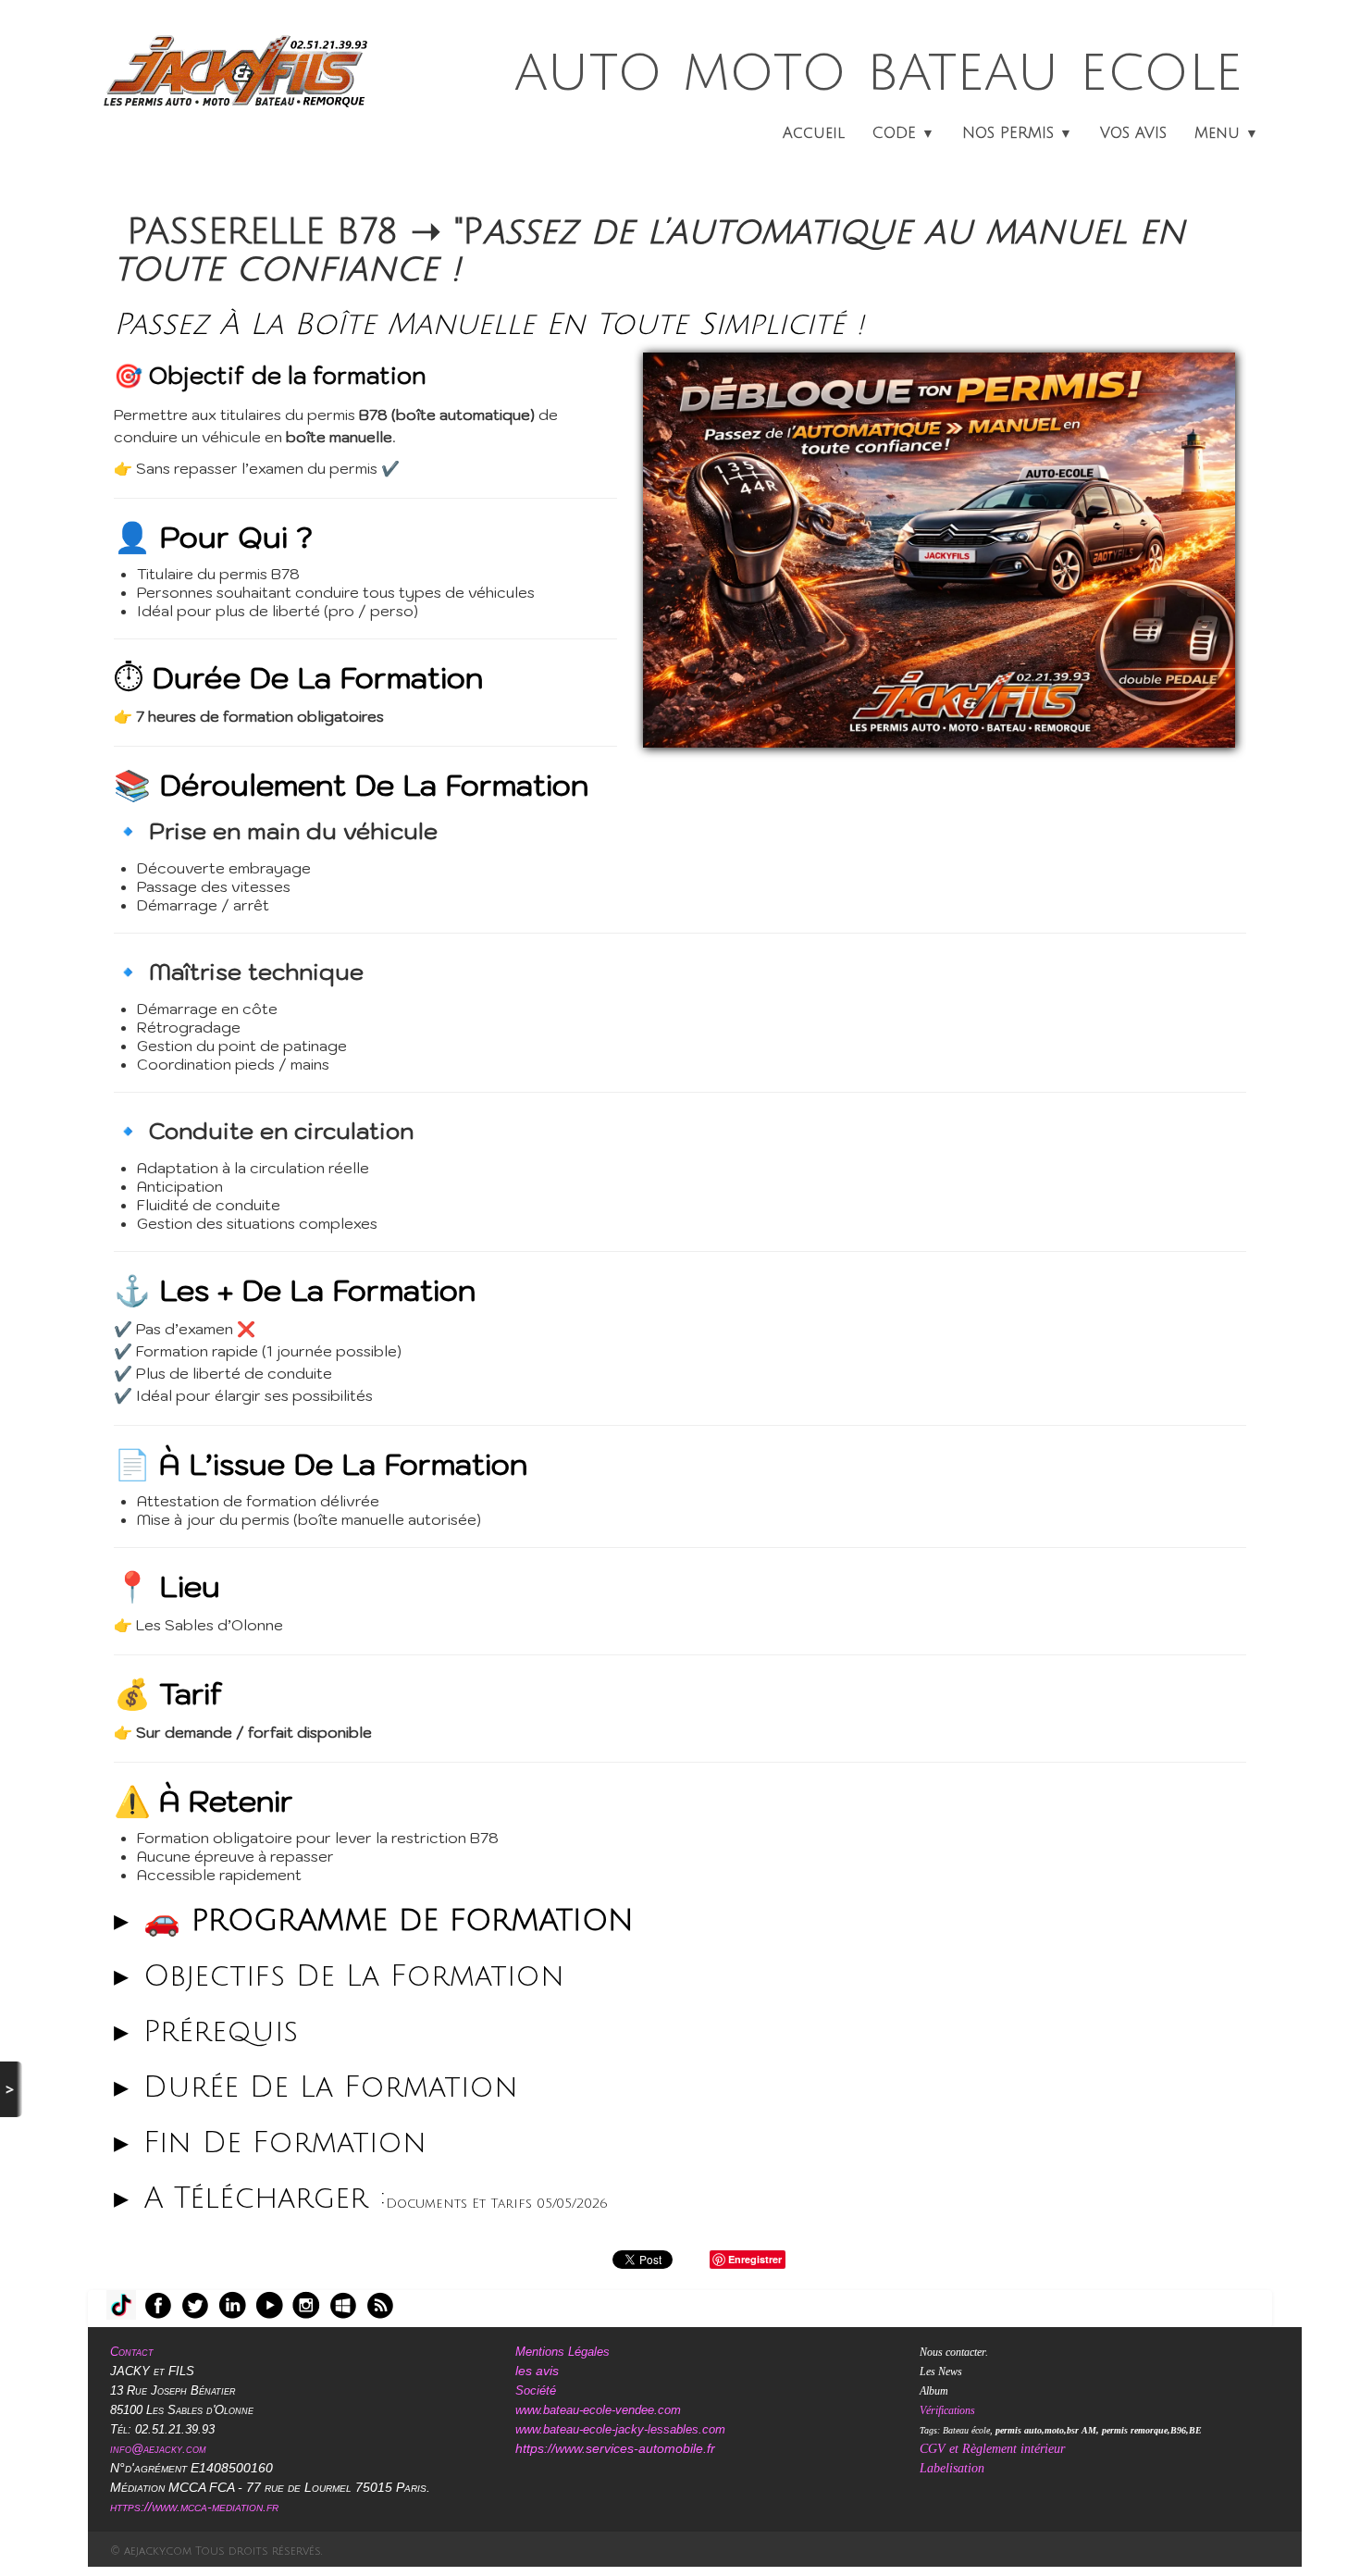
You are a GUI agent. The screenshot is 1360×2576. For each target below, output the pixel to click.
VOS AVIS (1133, 133)
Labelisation (952, 2468)
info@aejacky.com (158, 2449)
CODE (903, 133)
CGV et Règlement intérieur (992, 2449)
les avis (537, 2371)
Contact (132, 2352)
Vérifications (947, 2410)
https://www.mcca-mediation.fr (196, 2507)
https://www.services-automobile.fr (615, 2448)
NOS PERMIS (1017, 133)
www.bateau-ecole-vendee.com (598, 2410)
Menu (1226, 133)
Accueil (814, 133)
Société (536, 2390)
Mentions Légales (563, 2352)
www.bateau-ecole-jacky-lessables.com (620, 2429)
